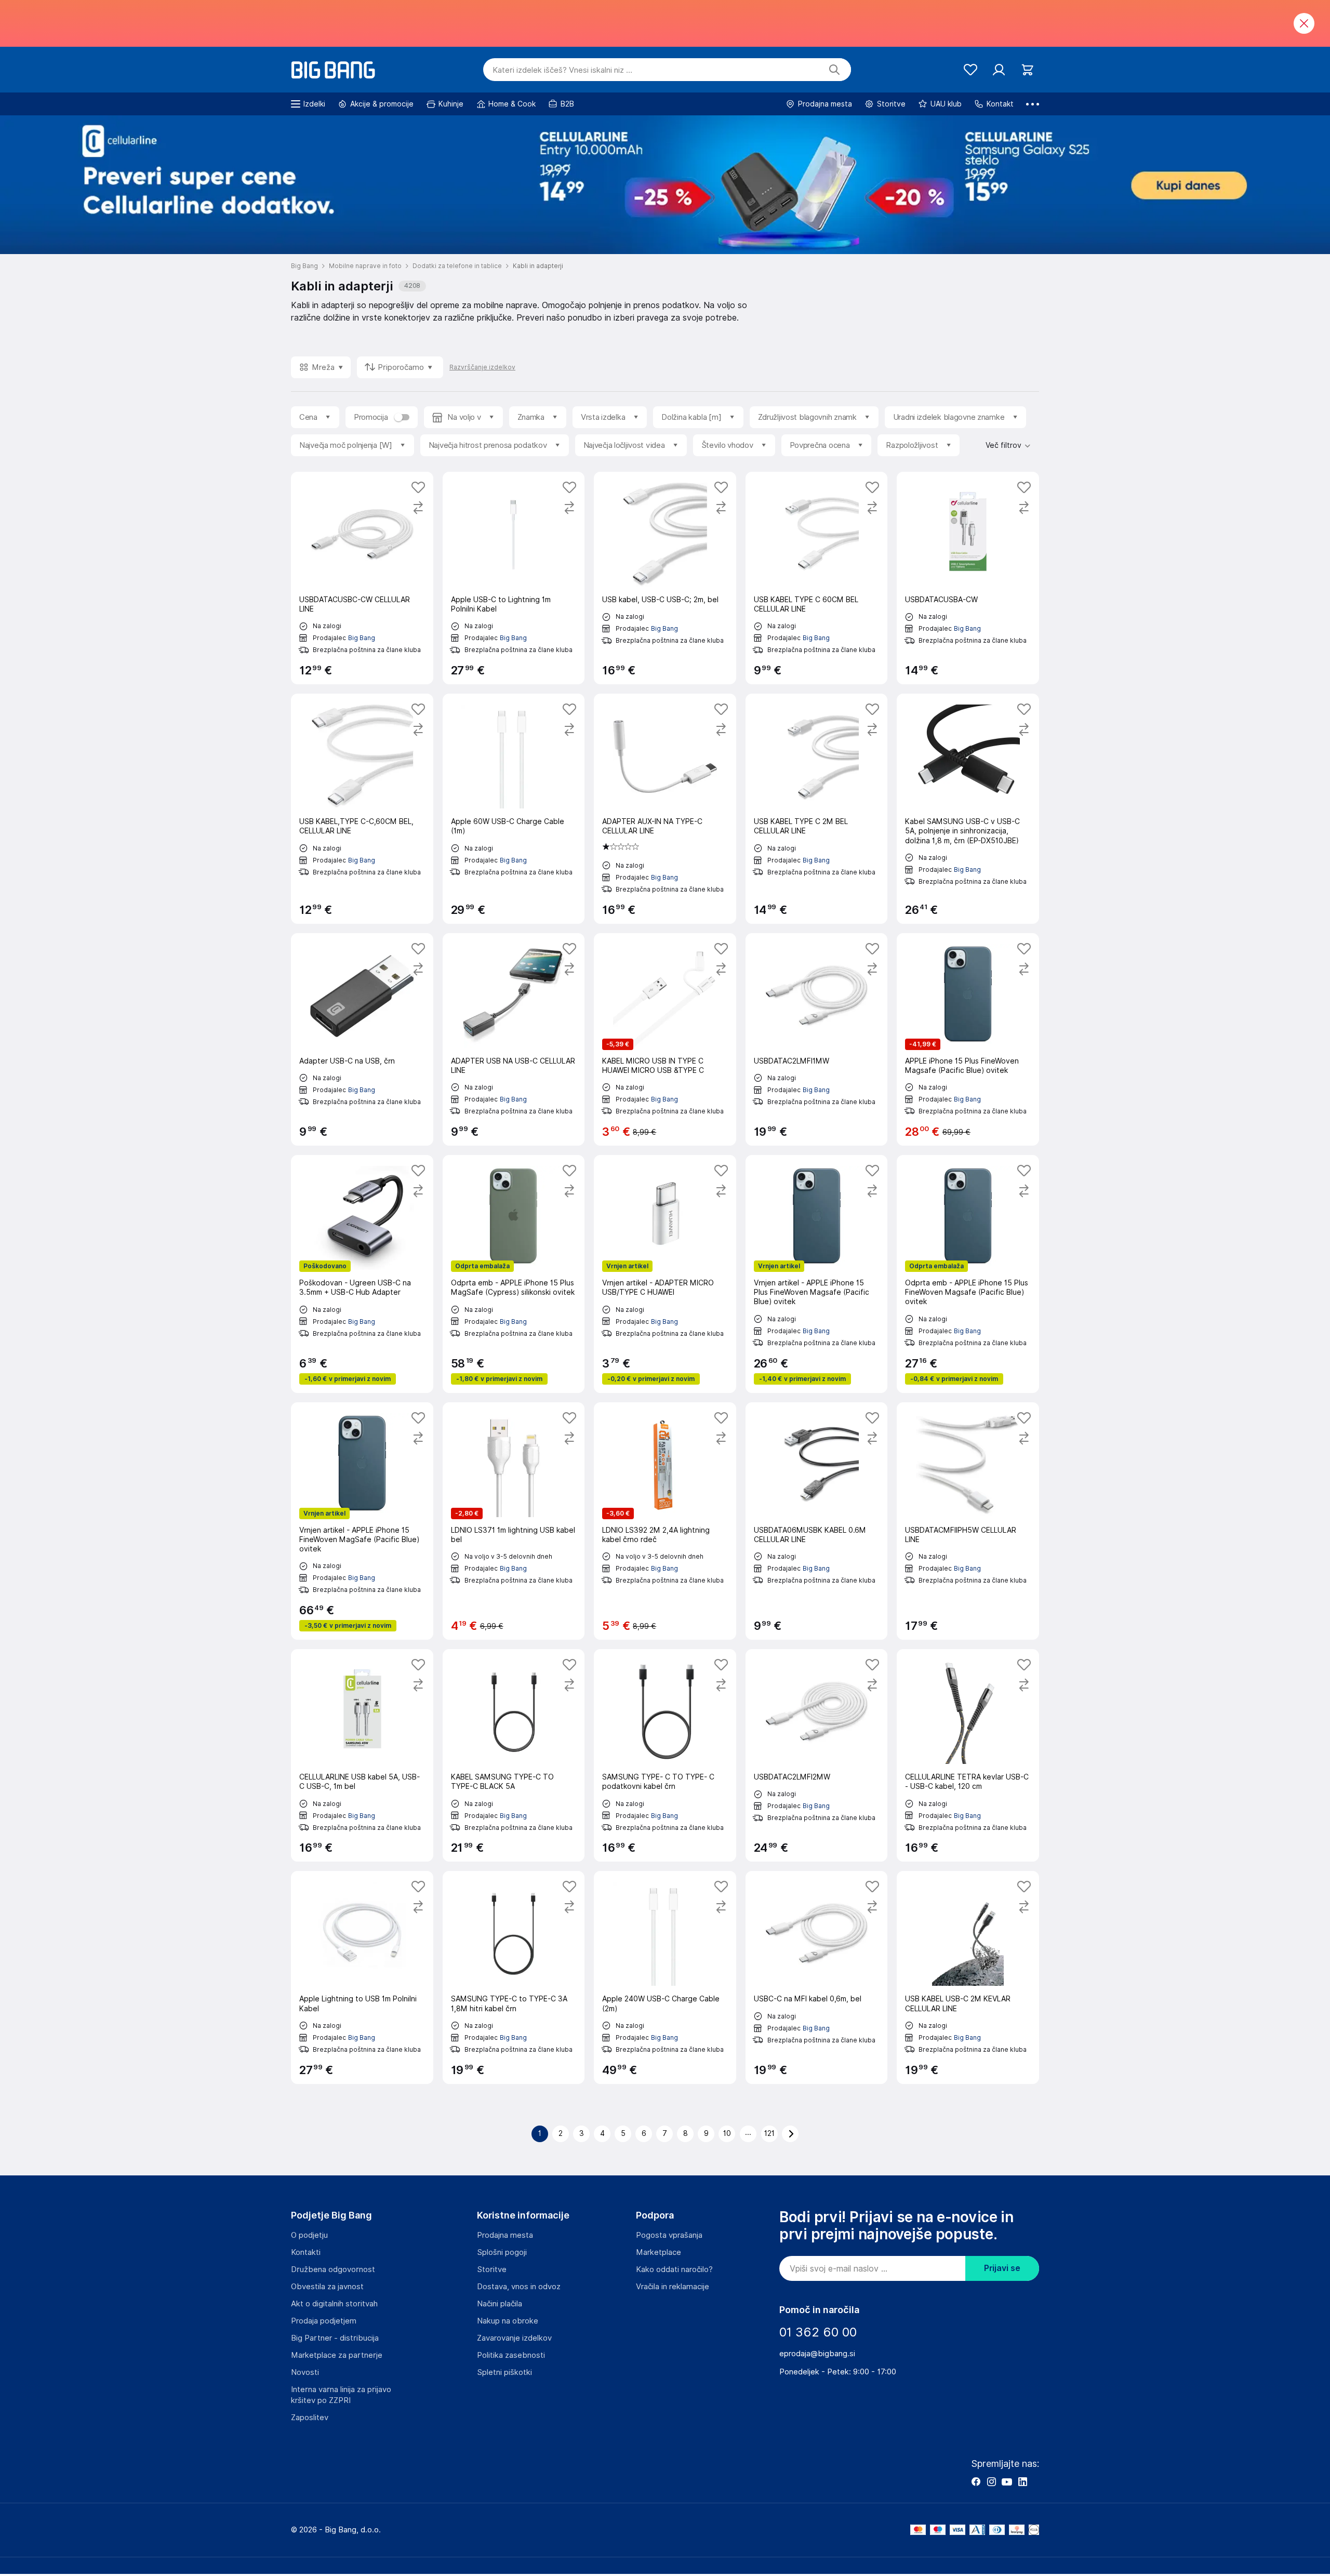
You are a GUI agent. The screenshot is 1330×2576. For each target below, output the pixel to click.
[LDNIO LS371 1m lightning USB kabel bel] (514, 1521)
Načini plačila (500, 2304)
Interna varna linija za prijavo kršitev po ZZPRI (341, 2395)
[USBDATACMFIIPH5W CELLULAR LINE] (968, 1521)
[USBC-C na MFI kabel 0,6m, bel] (817, 1977)
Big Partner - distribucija (335, 2338)
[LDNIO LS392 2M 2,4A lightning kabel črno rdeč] (665, 1521)
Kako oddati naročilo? (674, 2269)
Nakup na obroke (508, 2321)
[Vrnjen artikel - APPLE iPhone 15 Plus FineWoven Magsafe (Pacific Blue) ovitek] (817, 1274)
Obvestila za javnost (327, 2287)
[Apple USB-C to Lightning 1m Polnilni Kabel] (514, 578)
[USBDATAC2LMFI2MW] (817, 1755)
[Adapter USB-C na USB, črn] (362, 1039)
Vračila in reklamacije (673, 2287)
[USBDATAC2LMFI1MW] (817, 1039)
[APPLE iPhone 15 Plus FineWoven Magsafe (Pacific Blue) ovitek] (968, 1039)
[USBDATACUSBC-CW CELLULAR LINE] (362, 578)
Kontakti (306, 2252)
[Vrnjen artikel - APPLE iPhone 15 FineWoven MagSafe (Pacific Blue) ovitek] (362, 1521)
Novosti (305, 2372)
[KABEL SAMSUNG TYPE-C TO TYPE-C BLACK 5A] (514, 1755)
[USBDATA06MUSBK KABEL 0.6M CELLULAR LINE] (817, 1521)
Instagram (991, 2481)
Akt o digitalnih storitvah (334, 2304)
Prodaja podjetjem (324, 2321)
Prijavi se (1002, 2268)
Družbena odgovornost (333, 2269)
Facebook (976, 2481)
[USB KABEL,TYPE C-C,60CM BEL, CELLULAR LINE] (362, 808)
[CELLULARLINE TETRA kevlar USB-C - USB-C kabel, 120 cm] (968, 1755)
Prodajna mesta (505, 2235)
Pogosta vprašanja (669, 2235)
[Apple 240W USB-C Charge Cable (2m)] (665, 1977)
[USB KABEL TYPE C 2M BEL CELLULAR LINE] (817, 808)
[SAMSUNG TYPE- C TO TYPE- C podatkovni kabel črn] (665, 1755)
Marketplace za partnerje (337, 2355)
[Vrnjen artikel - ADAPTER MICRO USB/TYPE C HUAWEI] (665, 1274)
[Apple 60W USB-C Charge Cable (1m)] (514, 808)
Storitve (492, 2269)
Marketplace (659, 2252)
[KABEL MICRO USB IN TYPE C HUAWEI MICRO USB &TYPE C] (665, 1039)
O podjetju (309, 2235)
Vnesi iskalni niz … (562, 70)
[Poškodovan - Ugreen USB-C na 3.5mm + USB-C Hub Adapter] (362, 1274)
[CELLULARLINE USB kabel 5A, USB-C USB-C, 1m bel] (362, 1755)
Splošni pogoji (502, 2252)
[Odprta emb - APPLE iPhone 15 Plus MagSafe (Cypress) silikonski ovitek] (514, 1274)
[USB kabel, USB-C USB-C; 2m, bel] (665, 578)
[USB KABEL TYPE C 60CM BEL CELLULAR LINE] (817, 578)
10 (727, 2133)
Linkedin (1022, 2481)
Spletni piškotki (504, 2372)
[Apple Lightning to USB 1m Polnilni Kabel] (362, 1977)
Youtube (1007, 2481)
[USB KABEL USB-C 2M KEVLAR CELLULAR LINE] (968, 1977)
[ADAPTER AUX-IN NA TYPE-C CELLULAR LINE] (665, 808)
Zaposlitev (310, 2418)
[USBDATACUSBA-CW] (968, 578)
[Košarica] (1027, 70)
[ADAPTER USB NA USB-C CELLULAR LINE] (514, 1039)
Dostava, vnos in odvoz (519, 2287)
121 (769, 2133)
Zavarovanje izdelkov (514, 2338)
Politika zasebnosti (511, 2355)
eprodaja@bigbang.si (817, 2354)
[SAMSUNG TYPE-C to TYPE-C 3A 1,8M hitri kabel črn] (514, 1977)
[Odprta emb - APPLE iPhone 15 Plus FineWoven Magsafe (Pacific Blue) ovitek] (968, 1274)
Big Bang (362, 638)
